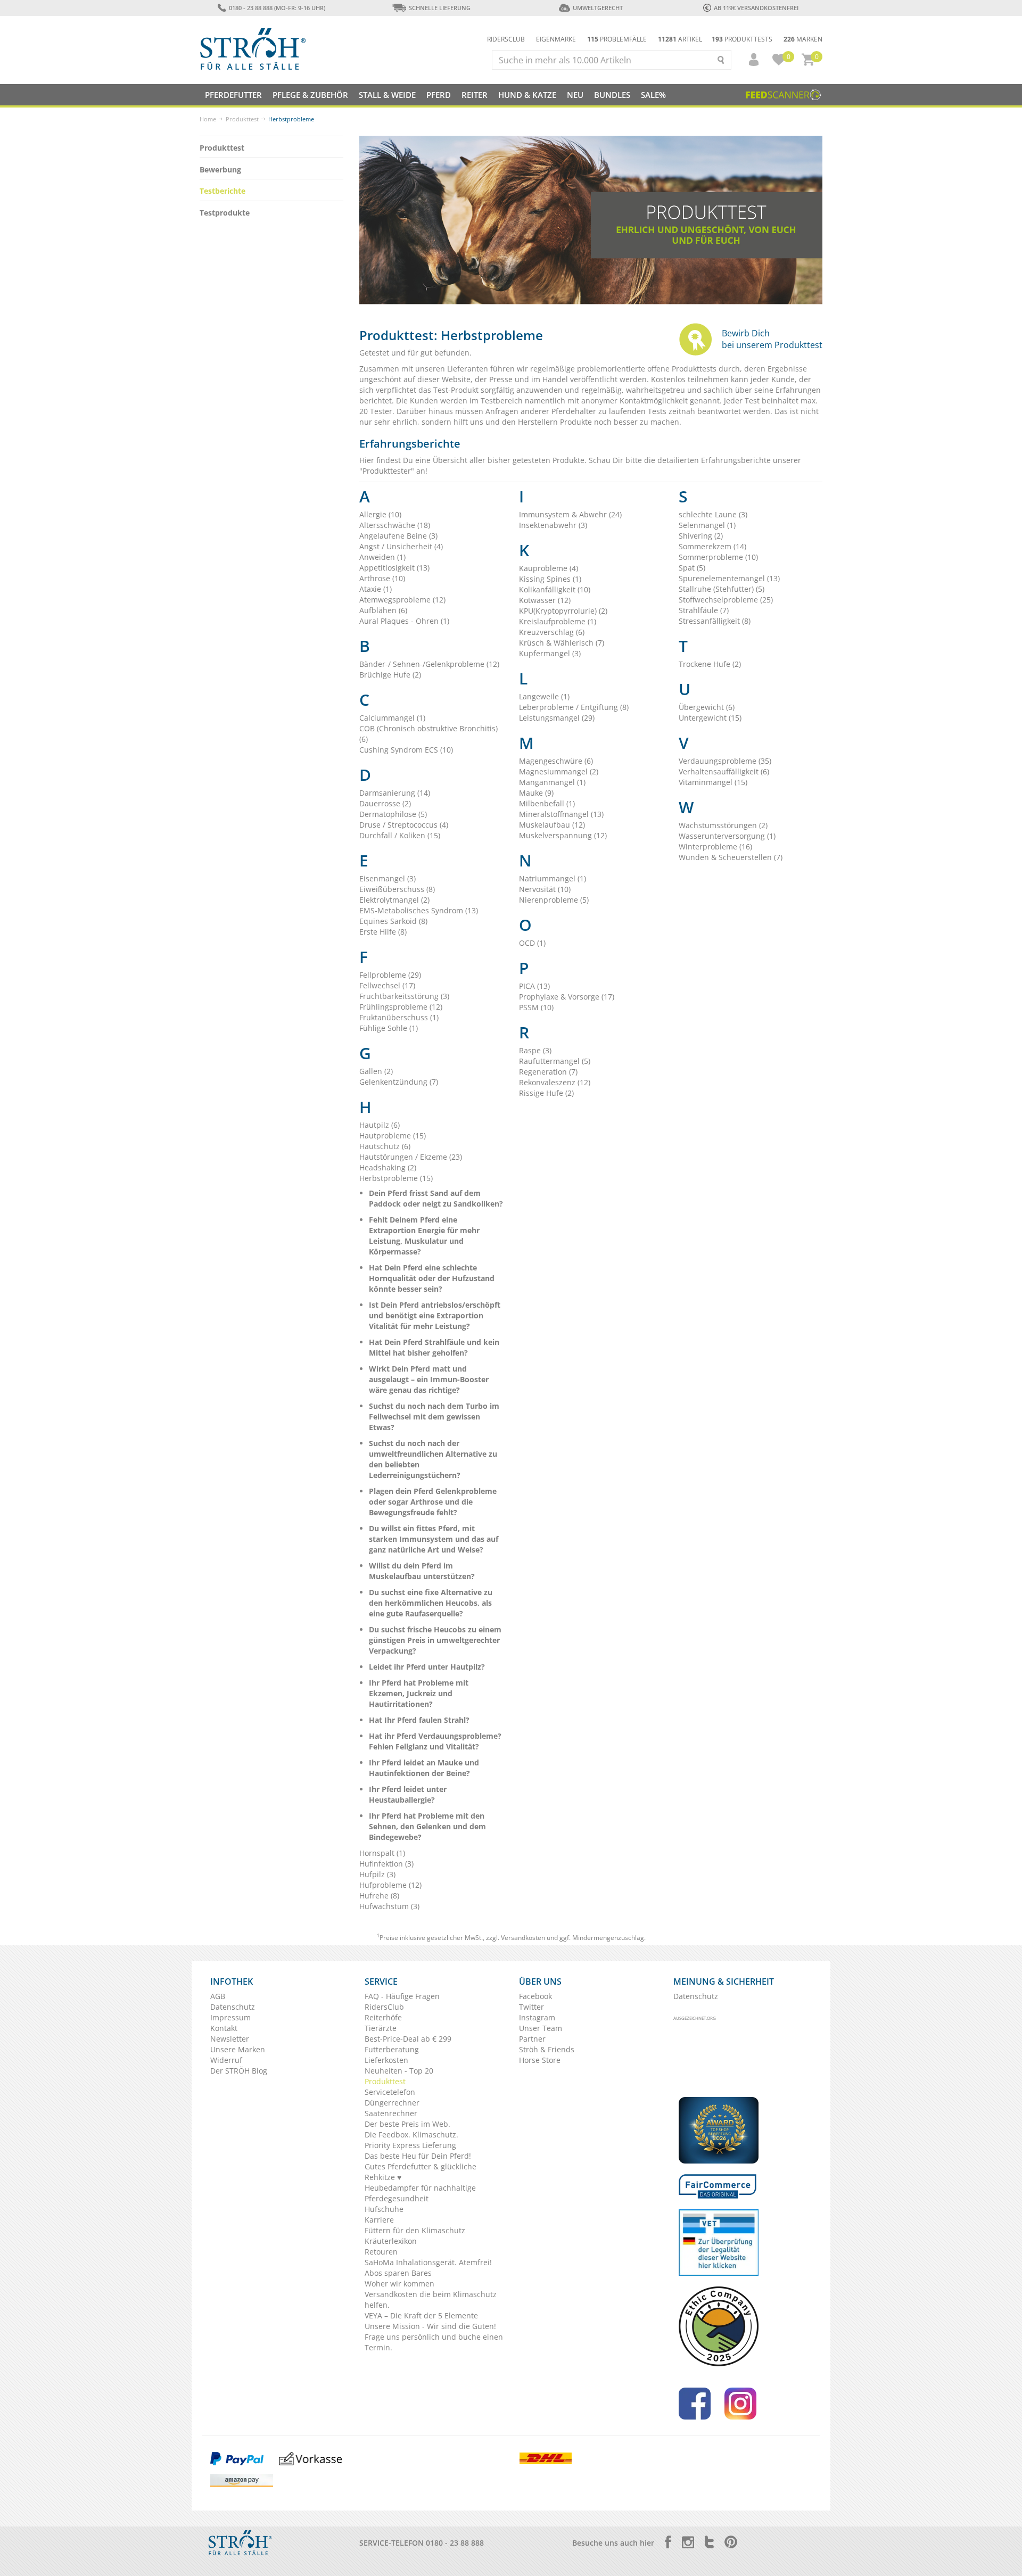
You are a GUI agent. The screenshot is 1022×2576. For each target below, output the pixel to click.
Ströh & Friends (547, 2049)
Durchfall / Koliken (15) (400, 835)
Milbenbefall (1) (547, 803)
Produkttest (242, 119)
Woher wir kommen (399, 2284)
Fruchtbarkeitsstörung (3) (404, 996)
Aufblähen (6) (383, 610)
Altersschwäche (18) (395, 525)
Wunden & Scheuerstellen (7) (731, 857)
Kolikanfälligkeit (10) (555, 589)
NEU (575, 95)
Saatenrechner (391, 2113)
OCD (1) (532, 943)
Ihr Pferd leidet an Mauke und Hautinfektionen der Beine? (424, 1768)
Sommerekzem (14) (712, 546)
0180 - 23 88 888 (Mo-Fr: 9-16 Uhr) (277, 8)
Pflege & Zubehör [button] (310, 95)
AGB (218, 1996)
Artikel (680, 39)
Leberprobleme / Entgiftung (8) (574, 707)
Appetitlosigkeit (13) (394, 568)
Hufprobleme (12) (390, 1885)
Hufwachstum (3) (389, 1906)
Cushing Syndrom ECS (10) (406, 750)
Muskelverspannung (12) (563, 835)
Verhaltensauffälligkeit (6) (724, 771)
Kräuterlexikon (391, 2241)
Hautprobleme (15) (393, 1136)
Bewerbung (220, 170)
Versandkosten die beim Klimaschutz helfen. (431, 2300)
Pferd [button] (439, 95)
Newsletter (230, 2039)
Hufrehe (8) (379, 1896)
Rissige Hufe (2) (546, 1093)
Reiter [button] (475, 95)
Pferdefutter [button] (233, 95)
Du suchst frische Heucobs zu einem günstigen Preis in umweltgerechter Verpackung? (435, 1640)
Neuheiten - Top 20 (399, 2071)
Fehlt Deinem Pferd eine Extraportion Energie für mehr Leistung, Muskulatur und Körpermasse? (424, 1236)
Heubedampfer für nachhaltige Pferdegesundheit (420, 2193)
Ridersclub (506, 39)
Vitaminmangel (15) (713, 782)
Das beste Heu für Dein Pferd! (418, 2156)
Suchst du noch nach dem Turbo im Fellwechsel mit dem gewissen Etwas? (434, 1417)
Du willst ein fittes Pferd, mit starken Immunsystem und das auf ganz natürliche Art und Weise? (434, 1539)
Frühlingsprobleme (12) (401, 1007)
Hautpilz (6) (380, 1125)
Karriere (379, 2220)
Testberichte (222, 191)
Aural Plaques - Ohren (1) (404, 621)
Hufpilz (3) (377, 1874)
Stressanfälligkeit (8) (715, 621)
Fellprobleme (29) (390, 975)
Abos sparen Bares (398, 2273)
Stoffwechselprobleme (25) (726, 600)
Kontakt (224, 2028)
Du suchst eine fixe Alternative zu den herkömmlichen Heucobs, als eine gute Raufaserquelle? (431, 1603)
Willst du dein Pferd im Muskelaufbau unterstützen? (422, 1571)
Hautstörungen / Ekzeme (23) (411, 1157)
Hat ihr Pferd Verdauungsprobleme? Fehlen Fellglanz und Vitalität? (435, 1741)
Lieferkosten (386, 2060)
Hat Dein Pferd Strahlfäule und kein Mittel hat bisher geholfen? (434, 1347)
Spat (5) (692, 568)
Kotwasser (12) (545, 600)
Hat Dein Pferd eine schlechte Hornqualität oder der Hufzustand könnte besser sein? (432, 1278)
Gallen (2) (376, 1071)
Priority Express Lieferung (410, 2145)
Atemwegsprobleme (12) (402, 600)
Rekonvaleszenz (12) (555, 1082)
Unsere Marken (238, 2049)
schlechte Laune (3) (713, 514)
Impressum (230, 2017)
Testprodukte (225, 213)
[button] (749, 60)
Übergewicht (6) (707, 707)
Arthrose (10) (382, 578)
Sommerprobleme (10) (718, 557)
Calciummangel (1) (392, 718)
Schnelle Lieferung (440, 8)
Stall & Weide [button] (387, 95)
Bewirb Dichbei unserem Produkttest (772, 339)
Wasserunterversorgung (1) (727, 836)
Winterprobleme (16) (715, 847)
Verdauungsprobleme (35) (725, 761)
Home (208, 119)
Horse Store (540, 2060)
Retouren (381, 2252)
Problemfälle (617, 39)
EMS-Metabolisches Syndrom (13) (419, 910)
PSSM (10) (536, 1007)
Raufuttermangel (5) (555, 1061)
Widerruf (226, 2060)
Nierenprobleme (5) (554, 900)
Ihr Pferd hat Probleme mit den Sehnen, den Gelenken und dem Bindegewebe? (427, 1826)
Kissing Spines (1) (550, 579)
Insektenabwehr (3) (553, 525)
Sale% (653, 95)
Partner (532, 2039)
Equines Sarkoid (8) (393, 921)
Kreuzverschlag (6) (552, 632)
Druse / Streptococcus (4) (404, 825)
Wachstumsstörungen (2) (723, 825)
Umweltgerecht (597, 8)
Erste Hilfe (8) (383, 932)
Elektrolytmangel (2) (394, 900)
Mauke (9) (536, 793)
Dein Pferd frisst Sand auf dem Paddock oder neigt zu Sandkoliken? (436, 1198)
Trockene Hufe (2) (710, 664)
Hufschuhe (384, 2209)
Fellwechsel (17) (387, 985)
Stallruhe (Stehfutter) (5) (722, 589)
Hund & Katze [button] (527, 95)
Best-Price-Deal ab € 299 (408, 2039)
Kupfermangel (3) (550, 653)
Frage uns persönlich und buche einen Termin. (434, 2342)
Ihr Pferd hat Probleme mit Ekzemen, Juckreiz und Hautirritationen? (419, 1693)
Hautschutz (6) (385, 1146)
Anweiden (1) (382, 557)
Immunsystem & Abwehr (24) (570, 514)
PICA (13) (534, 986)
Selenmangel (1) (707, 525)
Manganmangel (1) (552, 782)
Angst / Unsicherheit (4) (401, 546)
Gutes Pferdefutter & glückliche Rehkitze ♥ (421, 2172)
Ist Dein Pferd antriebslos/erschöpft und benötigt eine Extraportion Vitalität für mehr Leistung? (435, 1315)
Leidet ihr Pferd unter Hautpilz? (427, 1667)
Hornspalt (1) (382, 1853)
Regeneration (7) (548, 1072)
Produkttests (742, 39)
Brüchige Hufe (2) (390, 675)
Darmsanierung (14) (395, 793)
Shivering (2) (701, 536)
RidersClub (384, 2007)
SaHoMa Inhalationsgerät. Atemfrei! (428, 2262)
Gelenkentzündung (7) (399, 1082)
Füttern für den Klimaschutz (415, 2230)
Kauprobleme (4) (549, 568)
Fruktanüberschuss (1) (399, 1017)
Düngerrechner (392, 2103)
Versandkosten (523, 1938)
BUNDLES (612, 95)
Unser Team (541, 2028)
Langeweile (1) (544, 696)
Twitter (531, 2007)
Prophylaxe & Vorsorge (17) (567, 997)
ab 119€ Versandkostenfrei (756, 8)
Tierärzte (381, 2028)
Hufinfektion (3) (386, 1864)
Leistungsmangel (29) (557, 718)
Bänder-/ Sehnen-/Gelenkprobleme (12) (429, 664)
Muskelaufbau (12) (552, 825)
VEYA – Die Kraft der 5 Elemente (421, 2315)
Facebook (535, 1996)
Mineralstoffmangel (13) (561, 814)
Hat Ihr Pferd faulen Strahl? (419, 1720)
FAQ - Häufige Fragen (402, 1996)
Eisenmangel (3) (388, 878)
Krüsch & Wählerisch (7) (562, 643)
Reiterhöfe (383, 2017)
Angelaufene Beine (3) (398, 536)
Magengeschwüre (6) (556, 761)
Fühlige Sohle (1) (389, 1028)
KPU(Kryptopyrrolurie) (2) (563, 611)
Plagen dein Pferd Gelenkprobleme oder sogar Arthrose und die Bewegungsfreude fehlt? (433, 1502)
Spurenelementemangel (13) (729, 578)
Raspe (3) (535, 1050)
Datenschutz (233, 2007)
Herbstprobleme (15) (396, 1178)
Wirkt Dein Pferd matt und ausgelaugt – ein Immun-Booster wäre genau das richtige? (429, 1379)
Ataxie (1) (376, 589)
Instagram (537, 2017)
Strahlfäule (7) (704, 610)
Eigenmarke (556, 39)
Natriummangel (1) (553, 878)
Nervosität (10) (545, 889)
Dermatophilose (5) (393, 814)
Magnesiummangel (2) (559, 771)
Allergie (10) (380, 514)
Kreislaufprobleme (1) (558, 621)
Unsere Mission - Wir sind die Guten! (430, 2326)
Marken (803, 39)
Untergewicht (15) (710, 718)
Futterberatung (392, 2049)
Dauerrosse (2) (385, 803)
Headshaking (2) (388, 1167)
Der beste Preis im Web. (407, 2124)
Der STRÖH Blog (239, 2071)
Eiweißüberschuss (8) (397, 889)
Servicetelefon (390, 2092)
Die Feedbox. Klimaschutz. (411, 2135)
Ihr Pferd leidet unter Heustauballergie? (408, 1794)
